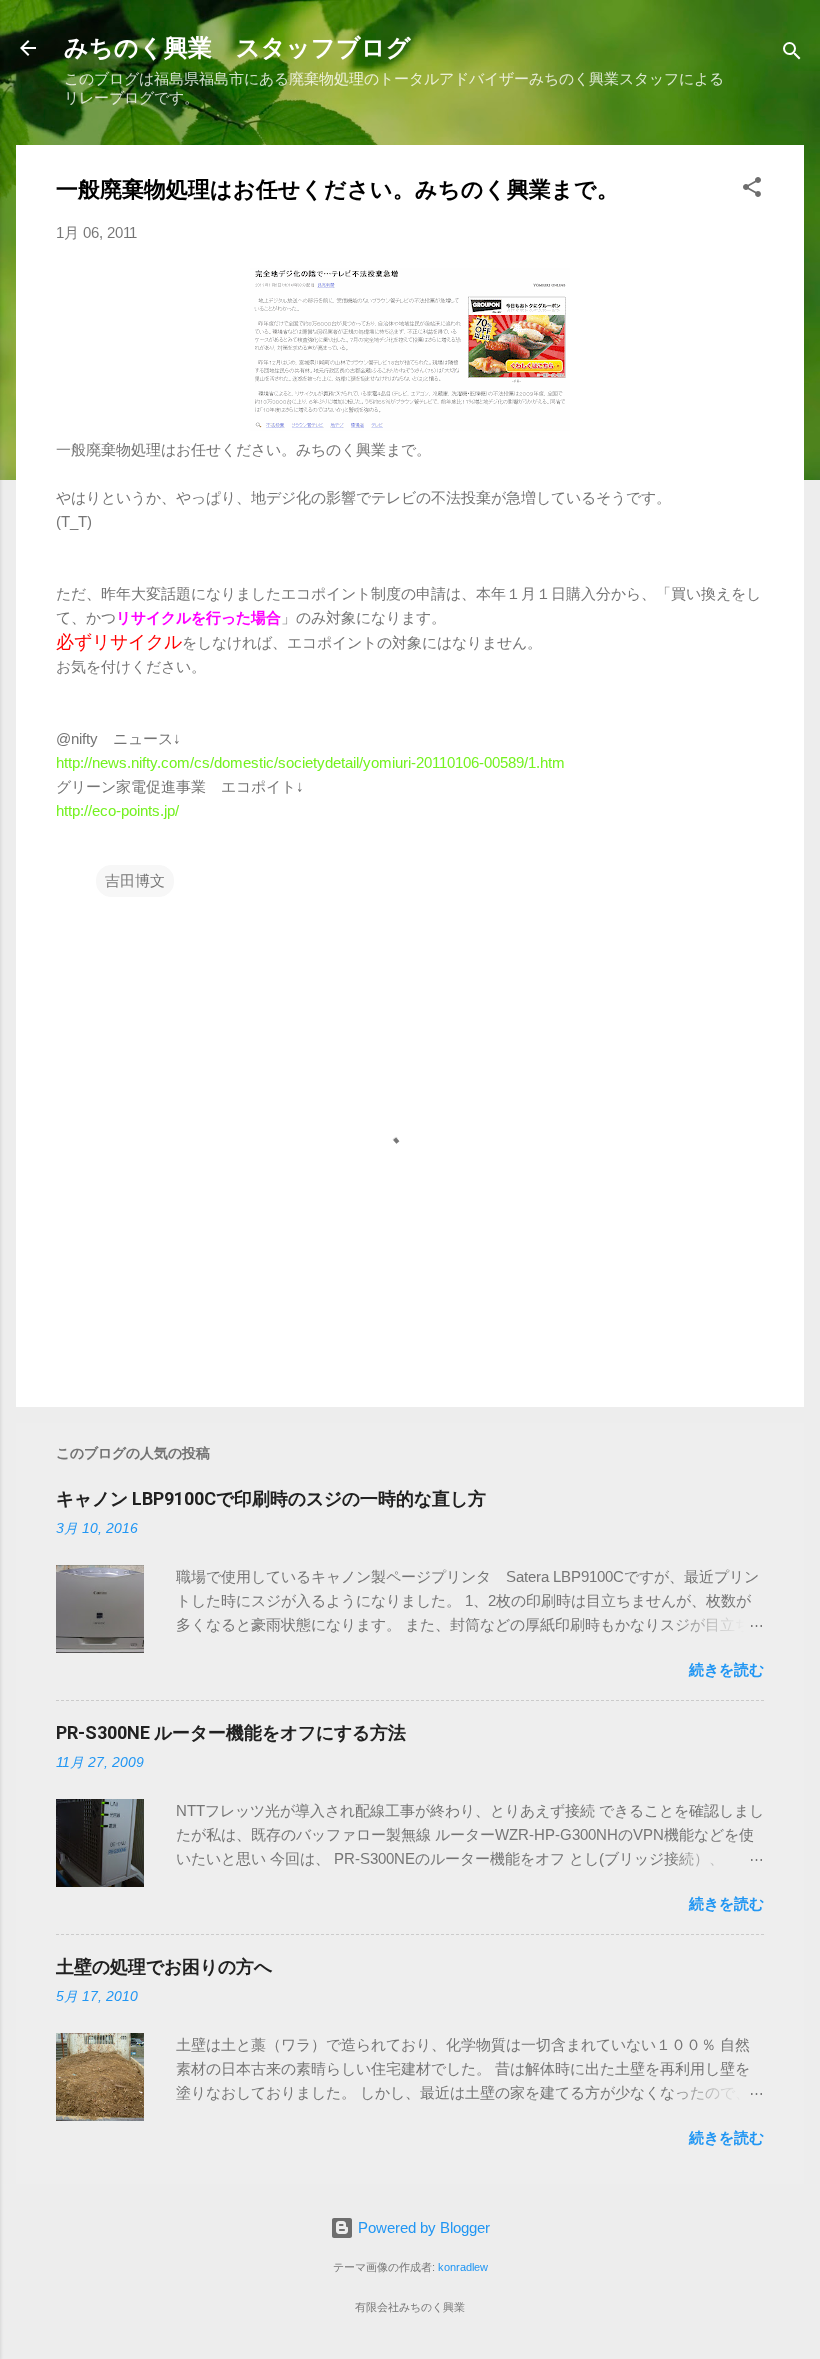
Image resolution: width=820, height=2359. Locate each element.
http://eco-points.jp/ (117, 810)
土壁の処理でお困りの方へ (164, 1966)
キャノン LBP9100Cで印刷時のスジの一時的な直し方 (271, 1498)
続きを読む (726, 1669)
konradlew (463, 2267)
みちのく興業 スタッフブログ (237, 48)
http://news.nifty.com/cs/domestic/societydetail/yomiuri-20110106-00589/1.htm (310, 762)
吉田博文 (135, 880)
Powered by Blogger (422, 2227)
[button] (752, 190)
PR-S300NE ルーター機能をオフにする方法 (231, 1732)
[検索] (792, 54)
